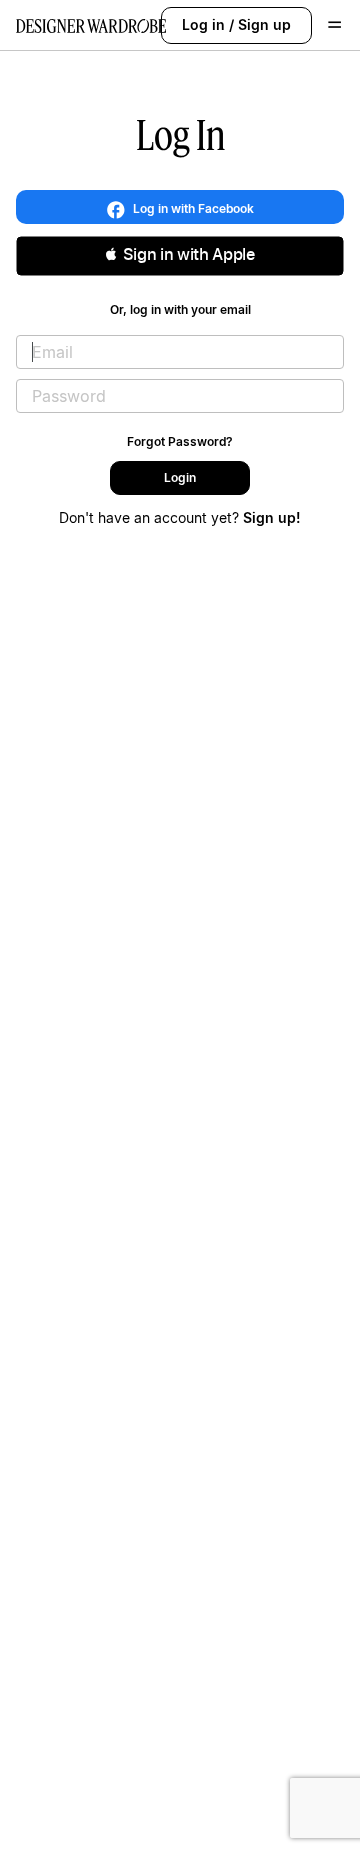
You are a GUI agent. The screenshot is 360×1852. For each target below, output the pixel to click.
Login (180, 477)
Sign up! (272, 517)
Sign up (264, 24)
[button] (180, 256)
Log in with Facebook (192, 208)
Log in (203, 24)
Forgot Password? (180, 441)
